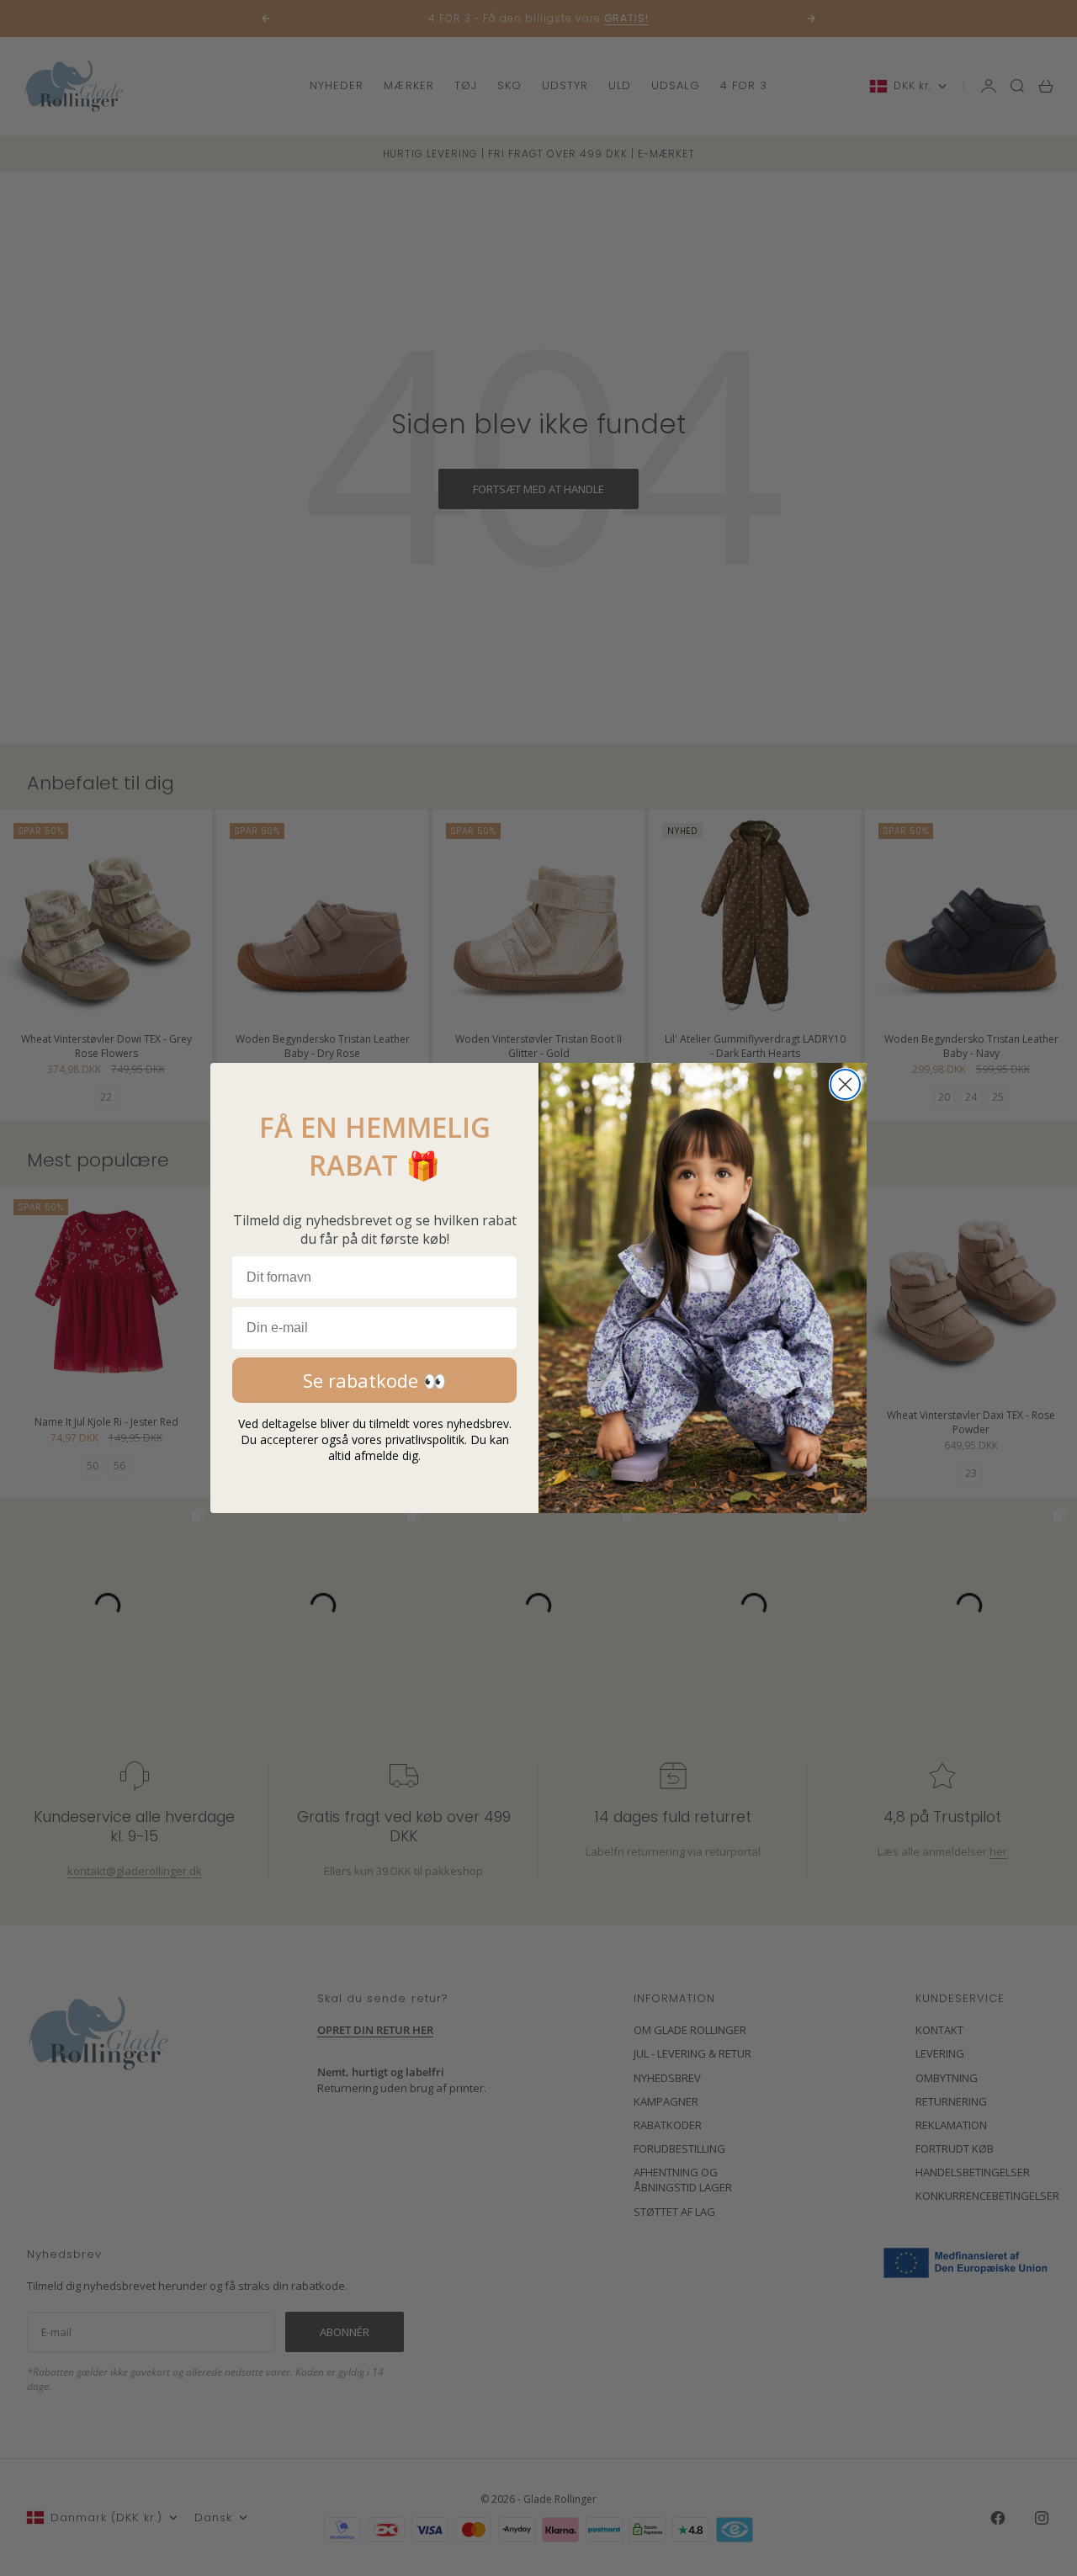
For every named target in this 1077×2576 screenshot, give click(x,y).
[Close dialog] (845, 1084)
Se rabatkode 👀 (374, 1380)
